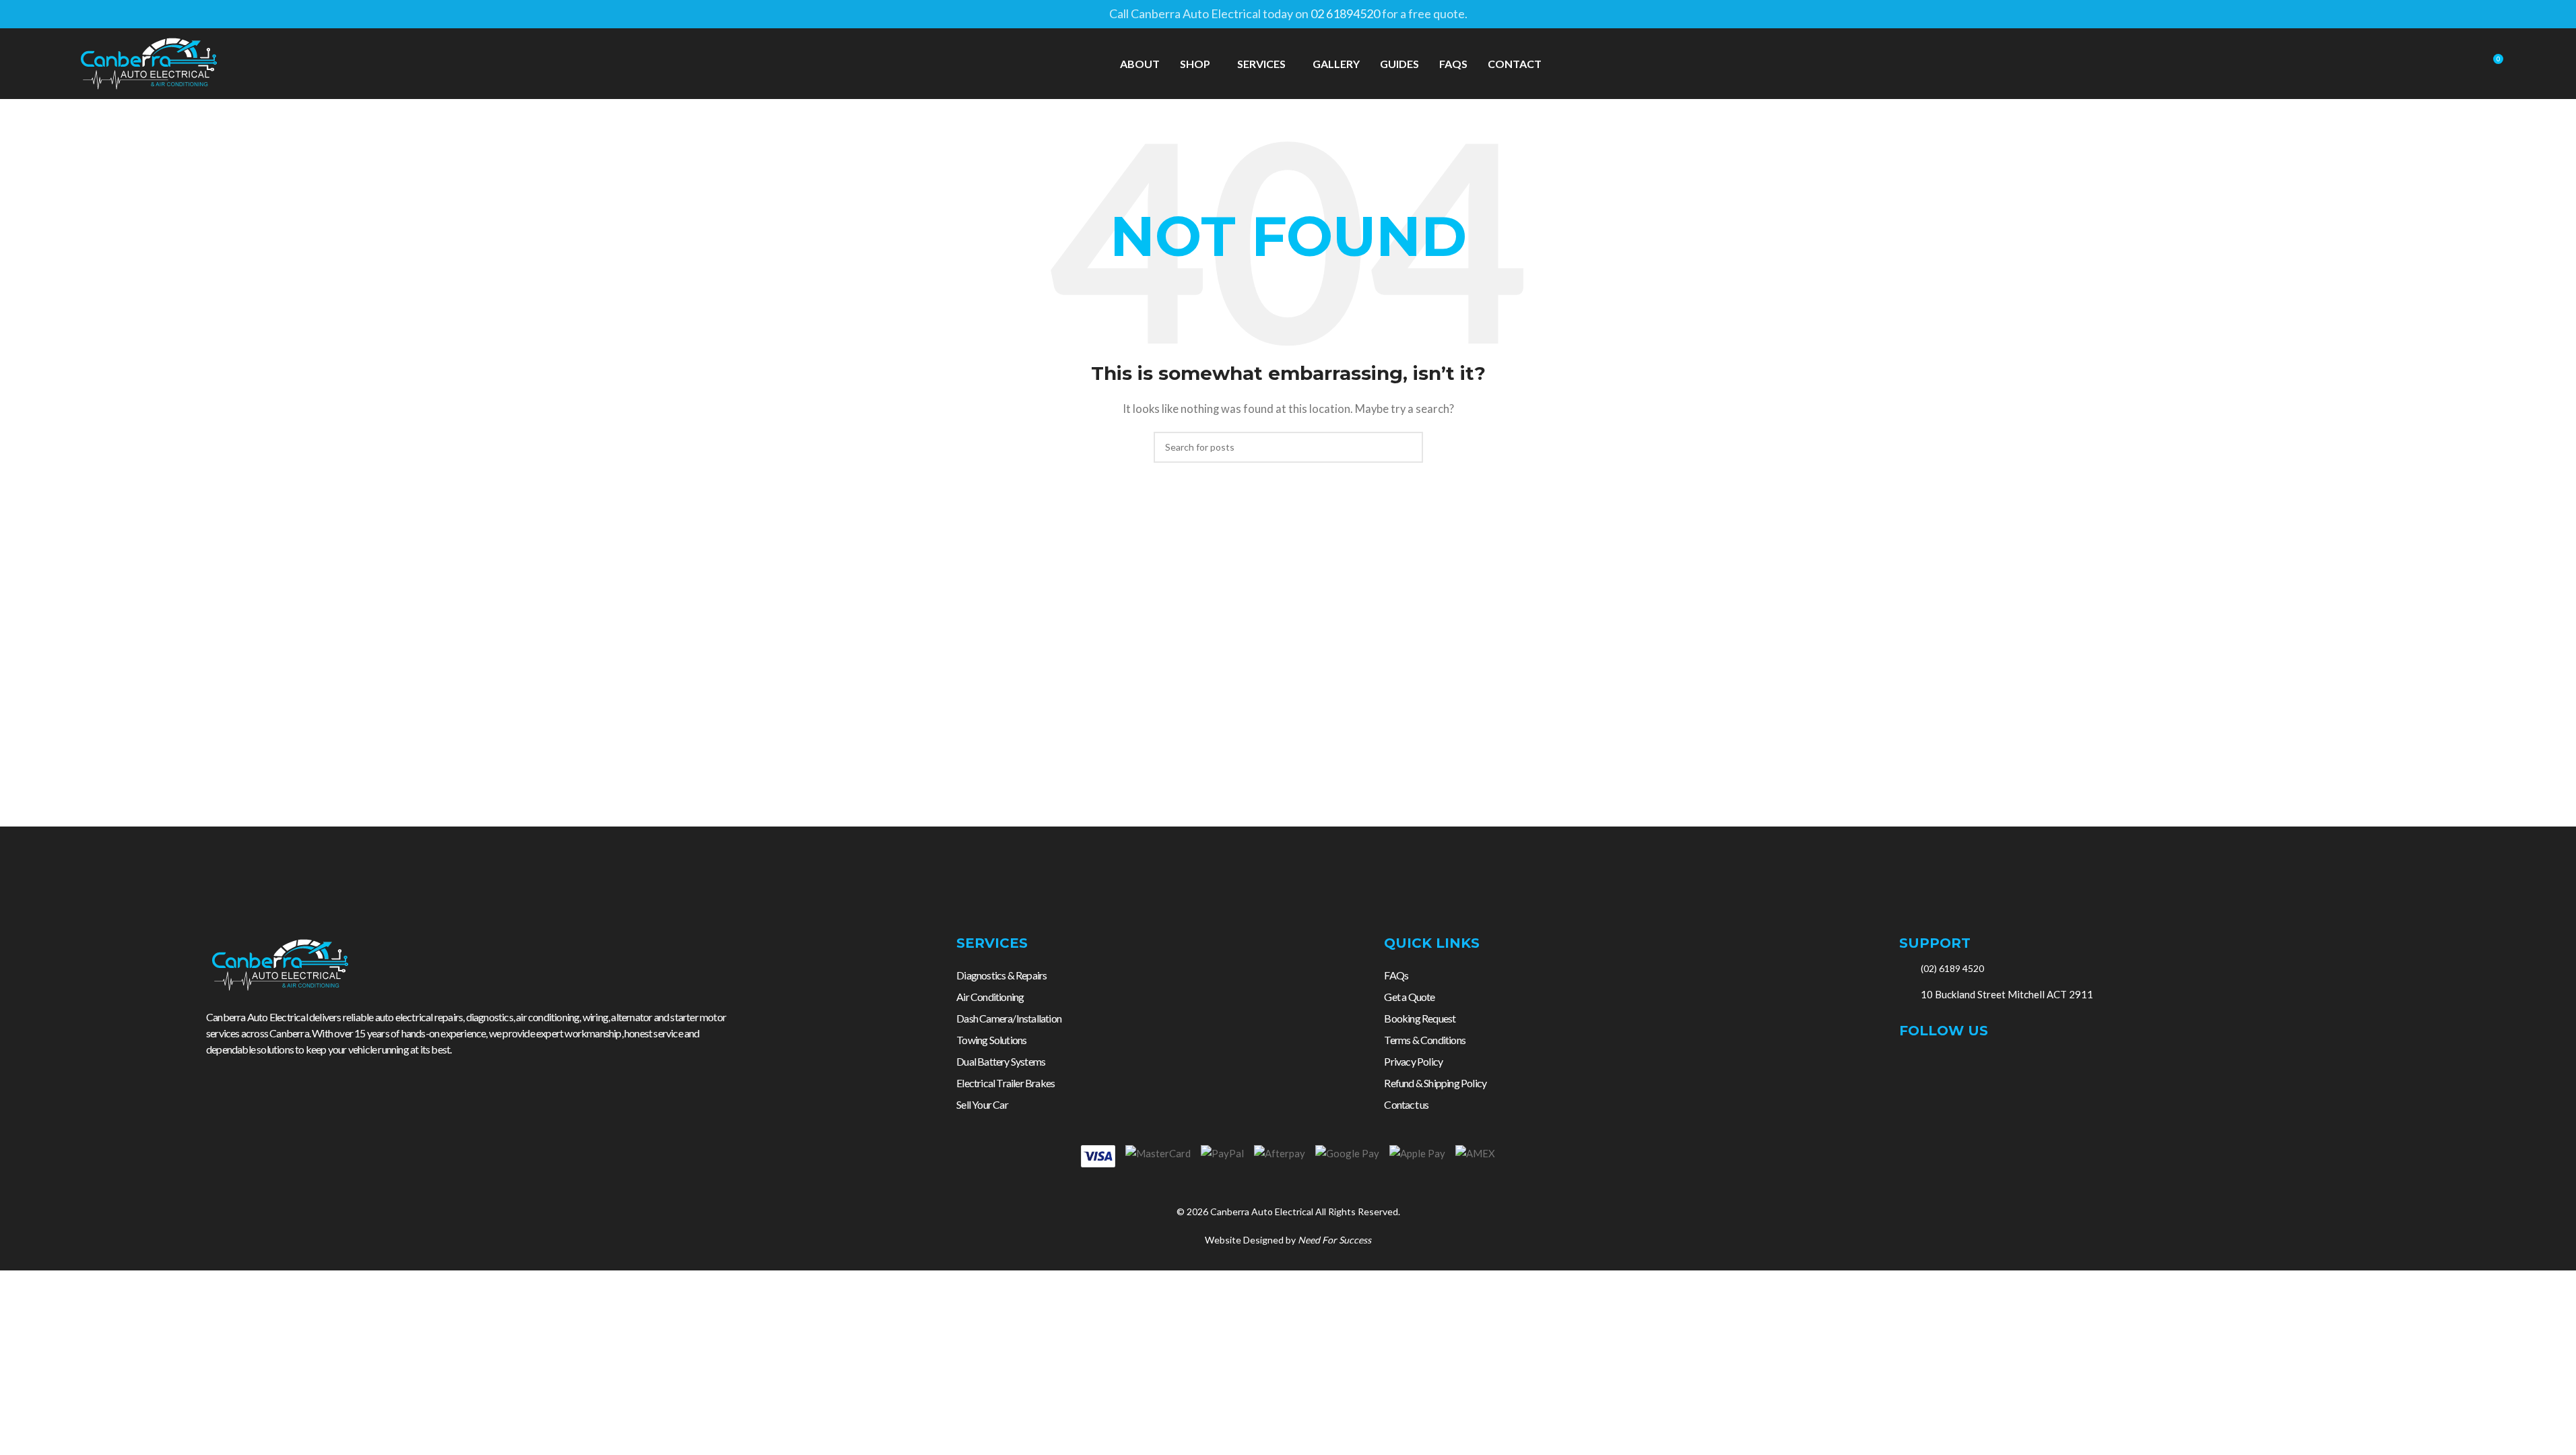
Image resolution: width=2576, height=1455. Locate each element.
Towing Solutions (991, 1040)
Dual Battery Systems (1001, 1061)
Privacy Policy (1413, 1061)
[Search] (2468, 64)
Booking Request (1420, 1018)
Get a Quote (1409, 997)
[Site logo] (149, 62)
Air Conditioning (990, 997)
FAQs (1396, 975)
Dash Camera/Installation (1009, 1018)
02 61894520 (1345, 13)
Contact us (1406, 1104)
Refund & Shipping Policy (1435, 1083)
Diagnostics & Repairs (1001, 975)
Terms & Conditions (1425, 1040)
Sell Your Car (982, 1104)
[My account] (2443, 64)
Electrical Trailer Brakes (1005, 1083)
